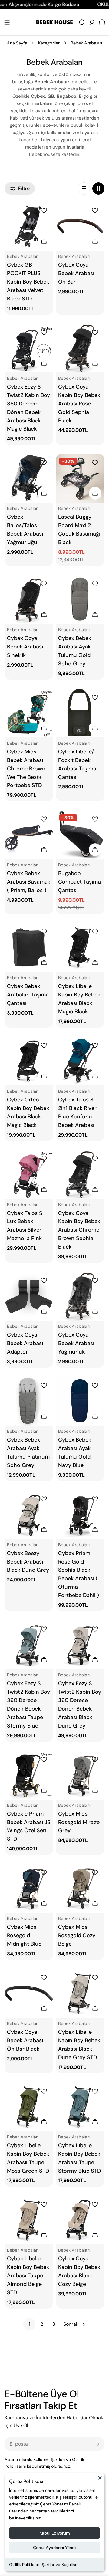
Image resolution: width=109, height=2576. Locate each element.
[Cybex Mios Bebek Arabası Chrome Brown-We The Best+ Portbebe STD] (29, 713)
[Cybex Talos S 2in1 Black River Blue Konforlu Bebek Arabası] (80, 1061)
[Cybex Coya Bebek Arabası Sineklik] (29, 600)
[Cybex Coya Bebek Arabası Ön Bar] (80, 226)
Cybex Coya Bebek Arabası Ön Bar (76, 273)
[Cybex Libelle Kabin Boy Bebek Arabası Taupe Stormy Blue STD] (80, 2107)
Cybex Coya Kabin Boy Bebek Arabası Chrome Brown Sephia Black (79, 1230)
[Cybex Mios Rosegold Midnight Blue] (29, 1888)
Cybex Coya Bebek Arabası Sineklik (25, 647)
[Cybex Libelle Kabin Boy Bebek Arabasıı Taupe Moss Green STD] (29, 2107)
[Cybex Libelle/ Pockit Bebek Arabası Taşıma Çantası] (80, 713)
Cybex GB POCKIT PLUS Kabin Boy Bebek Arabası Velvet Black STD (28, 282)
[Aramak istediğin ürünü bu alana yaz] (82, 22)
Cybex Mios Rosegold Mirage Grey (79, 1822)
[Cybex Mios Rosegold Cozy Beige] (80, 1888)
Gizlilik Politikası (24, 2565)
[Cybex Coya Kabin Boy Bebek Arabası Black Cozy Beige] (80, 2220)
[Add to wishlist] (45, 211)
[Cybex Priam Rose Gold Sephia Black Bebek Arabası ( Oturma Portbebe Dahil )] (80, 1515)
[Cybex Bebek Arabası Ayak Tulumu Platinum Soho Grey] (29, 1401)
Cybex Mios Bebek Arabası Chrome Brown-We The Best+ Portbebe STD (28, 769)
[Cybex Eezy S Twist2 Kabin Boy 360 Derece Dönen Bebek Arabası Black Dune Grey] (80, 1645)
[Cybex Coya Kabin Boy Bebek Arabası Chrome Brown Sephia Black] (80, 1175)
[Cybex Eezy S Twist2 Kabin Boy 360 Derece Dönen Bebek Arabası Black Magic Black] (29, 348)
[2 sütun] (98, 189)
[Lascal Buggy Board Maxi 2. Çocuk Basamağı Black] (80, 478)
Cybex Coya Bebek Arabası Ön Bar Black (25, 2040)
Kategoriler (49, 43)
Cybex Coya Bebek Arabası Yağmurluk (76, 1343)
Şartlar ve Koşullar (59, 2565)
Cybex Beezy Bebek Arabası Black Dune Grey (28, 1562)
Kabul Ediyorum (55, 2533)
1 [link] (30, 2324)
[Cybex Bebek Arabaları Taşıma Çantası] (29, 948)
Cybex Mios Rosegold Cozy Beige (77, 1935)
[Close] (100, 2480)
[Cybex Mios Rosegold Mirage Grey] (80, 1775)
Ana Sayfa (17, 43)
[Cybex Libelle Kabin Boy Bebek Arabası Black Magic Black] (80, 948)
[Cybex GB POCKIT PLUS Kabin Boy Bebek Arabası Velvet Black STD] (29, 226)
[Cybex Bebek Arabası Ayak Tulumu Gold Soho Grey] (80, 600)
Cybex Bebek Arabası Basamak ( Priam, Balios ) (29, 882)
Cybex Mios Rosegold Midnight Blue (24, 1935)
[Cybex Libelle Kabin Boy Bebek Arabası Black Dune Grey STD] (80, 1993)
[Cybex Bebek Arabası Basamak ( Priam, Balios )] (29, 835)
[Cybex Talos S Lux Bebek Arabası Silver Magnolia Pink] (29, 1175)
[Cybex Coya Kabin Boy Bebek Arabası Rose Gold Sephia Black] (80, 348)
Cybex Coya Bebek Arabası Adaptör (25, 1343)
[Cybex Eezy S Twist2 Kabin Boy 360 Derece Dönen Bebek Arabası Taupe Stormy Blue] (29, 1645)
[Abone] (97, 2444)
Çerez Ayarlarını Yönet (55, 2548)
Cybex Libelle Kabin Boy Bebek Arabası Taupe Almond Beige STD (28, 2276)
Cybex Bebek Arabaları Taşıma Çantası (28, 995)
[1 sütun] (84, 189)
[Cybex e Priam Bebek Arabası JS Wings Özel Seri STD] (29, 1775)
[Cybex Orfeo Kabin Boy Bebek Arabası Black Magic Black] (29, 1061)
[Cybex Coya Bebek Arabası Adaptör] (29, 1296)
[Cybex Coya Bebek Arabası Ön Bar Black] (29, 1993)
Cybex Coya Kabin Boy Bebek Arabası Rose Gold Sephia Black (79, 404)
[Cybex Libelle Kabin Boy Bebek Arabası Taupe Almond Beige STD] (29, 2220)
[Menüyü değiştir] (7, 22)
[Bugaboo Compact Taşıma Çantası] (80, 835)
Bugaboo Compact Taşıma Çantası (79, 882)
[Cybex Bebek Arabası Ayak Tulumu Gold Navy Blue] (80, 1401)
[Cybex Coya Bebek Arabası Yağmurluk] (80, 1296)
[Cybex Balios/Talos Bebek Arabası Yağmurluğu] (29, 478)
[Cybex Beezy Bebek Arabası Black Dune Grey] (29, 1515)
